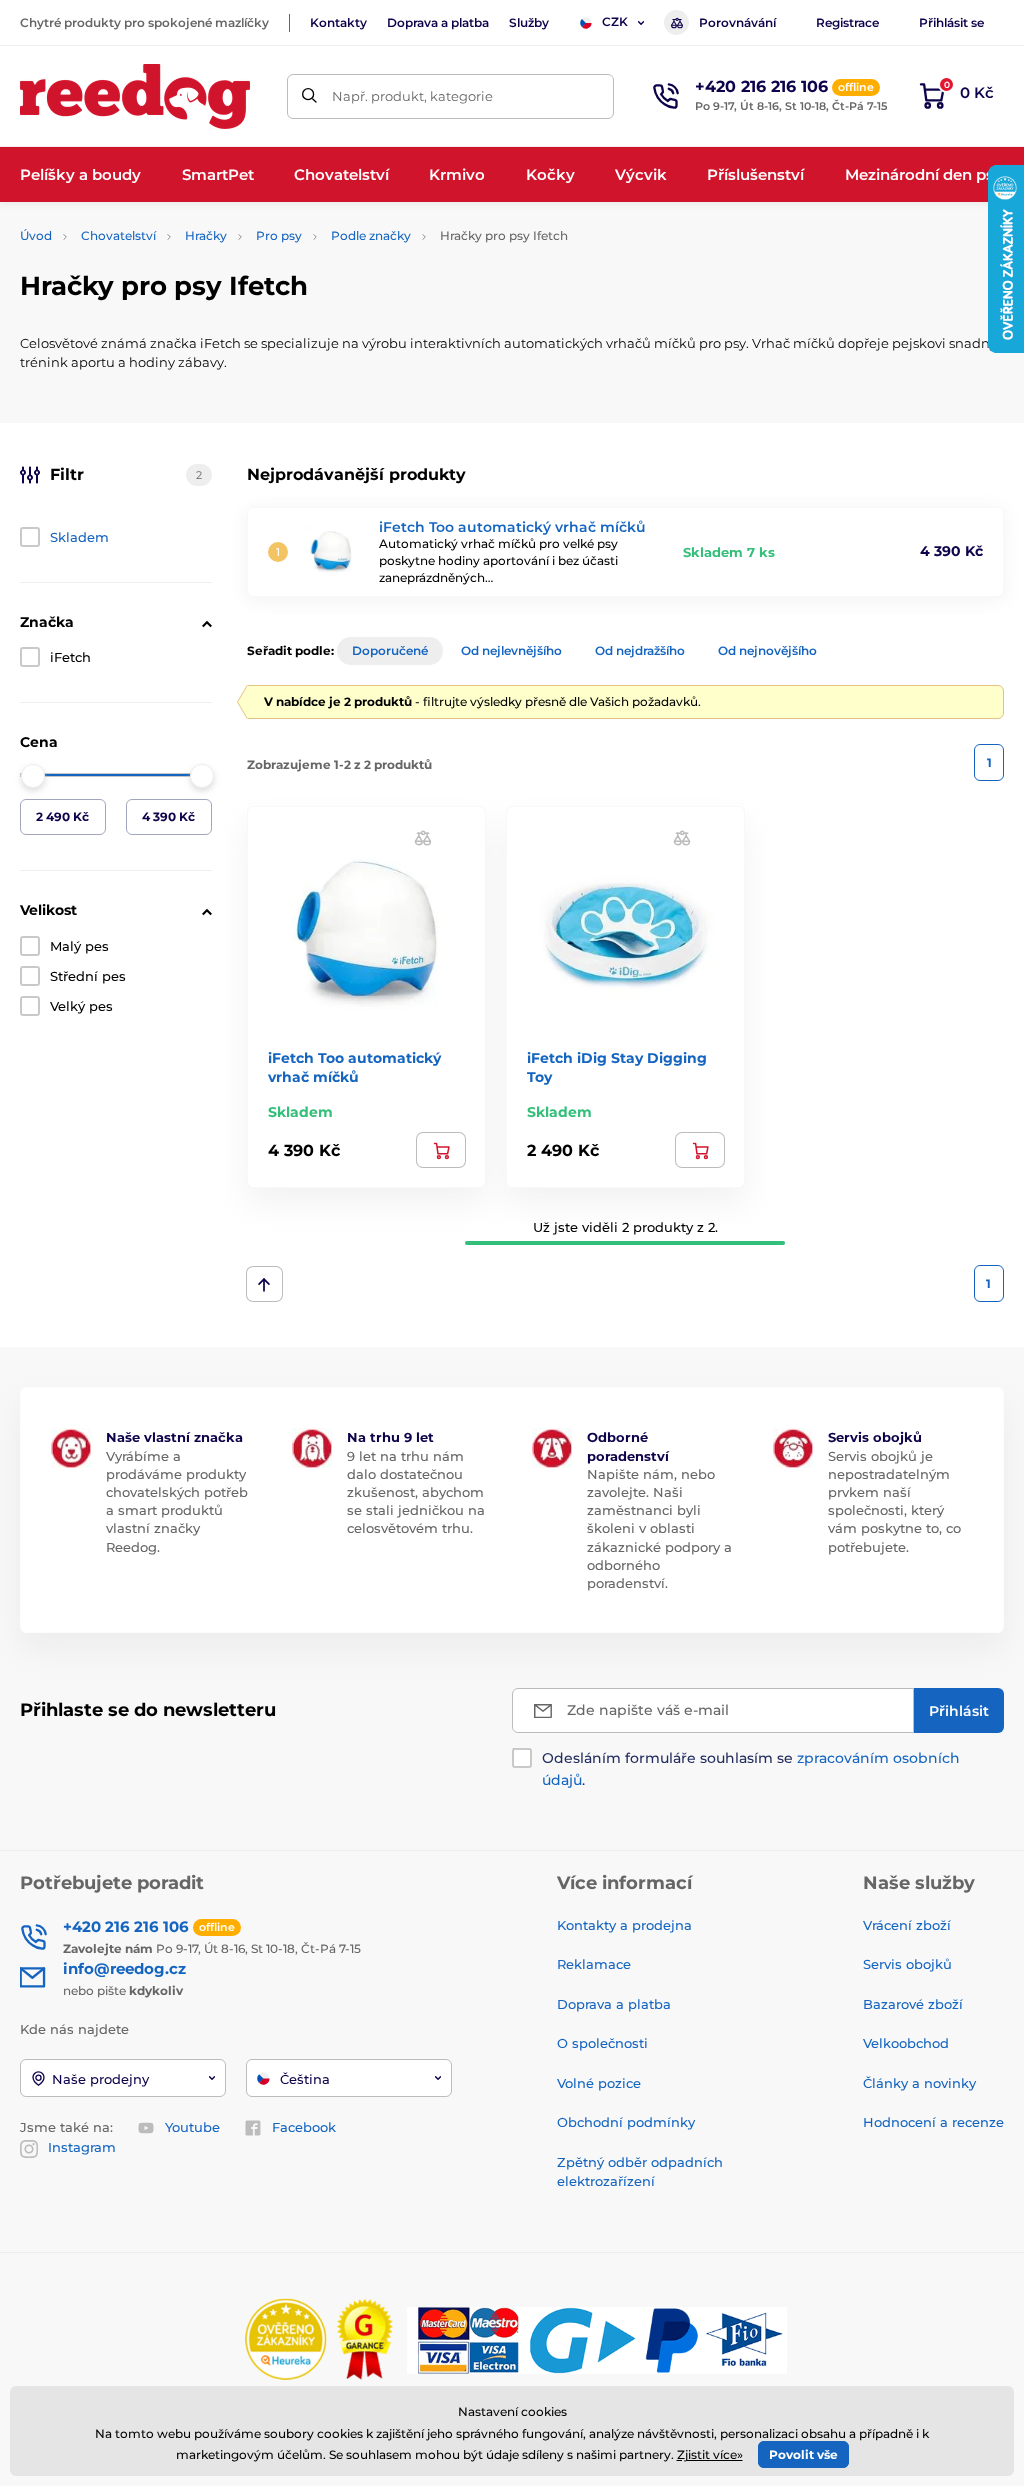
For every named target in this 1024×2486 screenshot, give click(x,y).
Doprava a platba (438, 22)
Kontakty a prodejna (624, 1925)
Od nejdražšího (640, 650)
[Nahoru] (264, 1284)
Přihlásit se (951, 22)
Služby (529, 22)
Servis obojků (907, 1964)
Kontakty (338, 22)
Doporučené (390, 650)
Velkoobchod (906, 2043)
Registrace (847, 22)
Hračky (206, 235)
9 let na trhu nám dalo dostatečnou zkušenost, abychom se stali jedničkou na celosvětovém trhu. (416, 1492)
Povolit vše (803, 2454)
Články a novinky (919, 2083)
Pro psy (279, 235)
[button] (423, 836)
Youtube (192, 2127)
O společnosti (602, 2043)
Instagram (82, 2147)
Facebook (304, 2127)
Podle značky (371, 235)
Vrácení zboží (907, 1925)
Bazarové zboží (913, 2004)
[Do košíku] (441, 1150)
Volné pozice (599, 2083)
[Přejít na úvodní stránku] (135, 96)
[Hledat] (309, 96)
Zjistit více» (710, 2454)
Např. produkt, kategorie (412, 96)
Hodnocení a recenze (933, 2122)
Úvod (36, 235)
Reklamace (594, 1964)
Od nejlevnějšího (511, 650)
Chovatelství (118, 235)
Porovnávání (737, 22)
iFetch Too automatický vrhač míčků (512, 527)
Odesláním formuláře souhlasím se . (751, 1769)
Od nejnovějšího (767, 650)
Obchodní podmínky (626, 2122)
